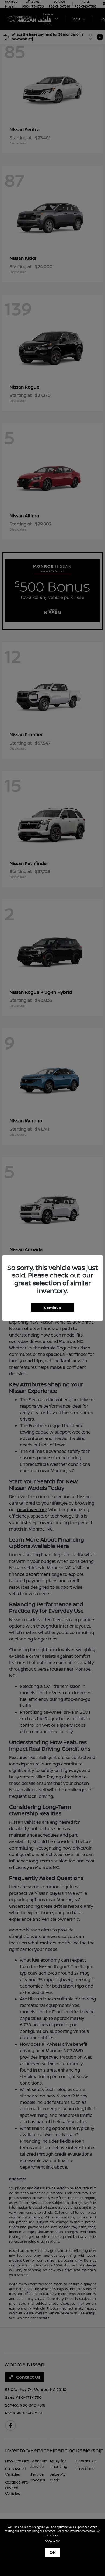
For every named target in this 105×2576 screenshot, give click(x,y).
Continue (52, 1308)
